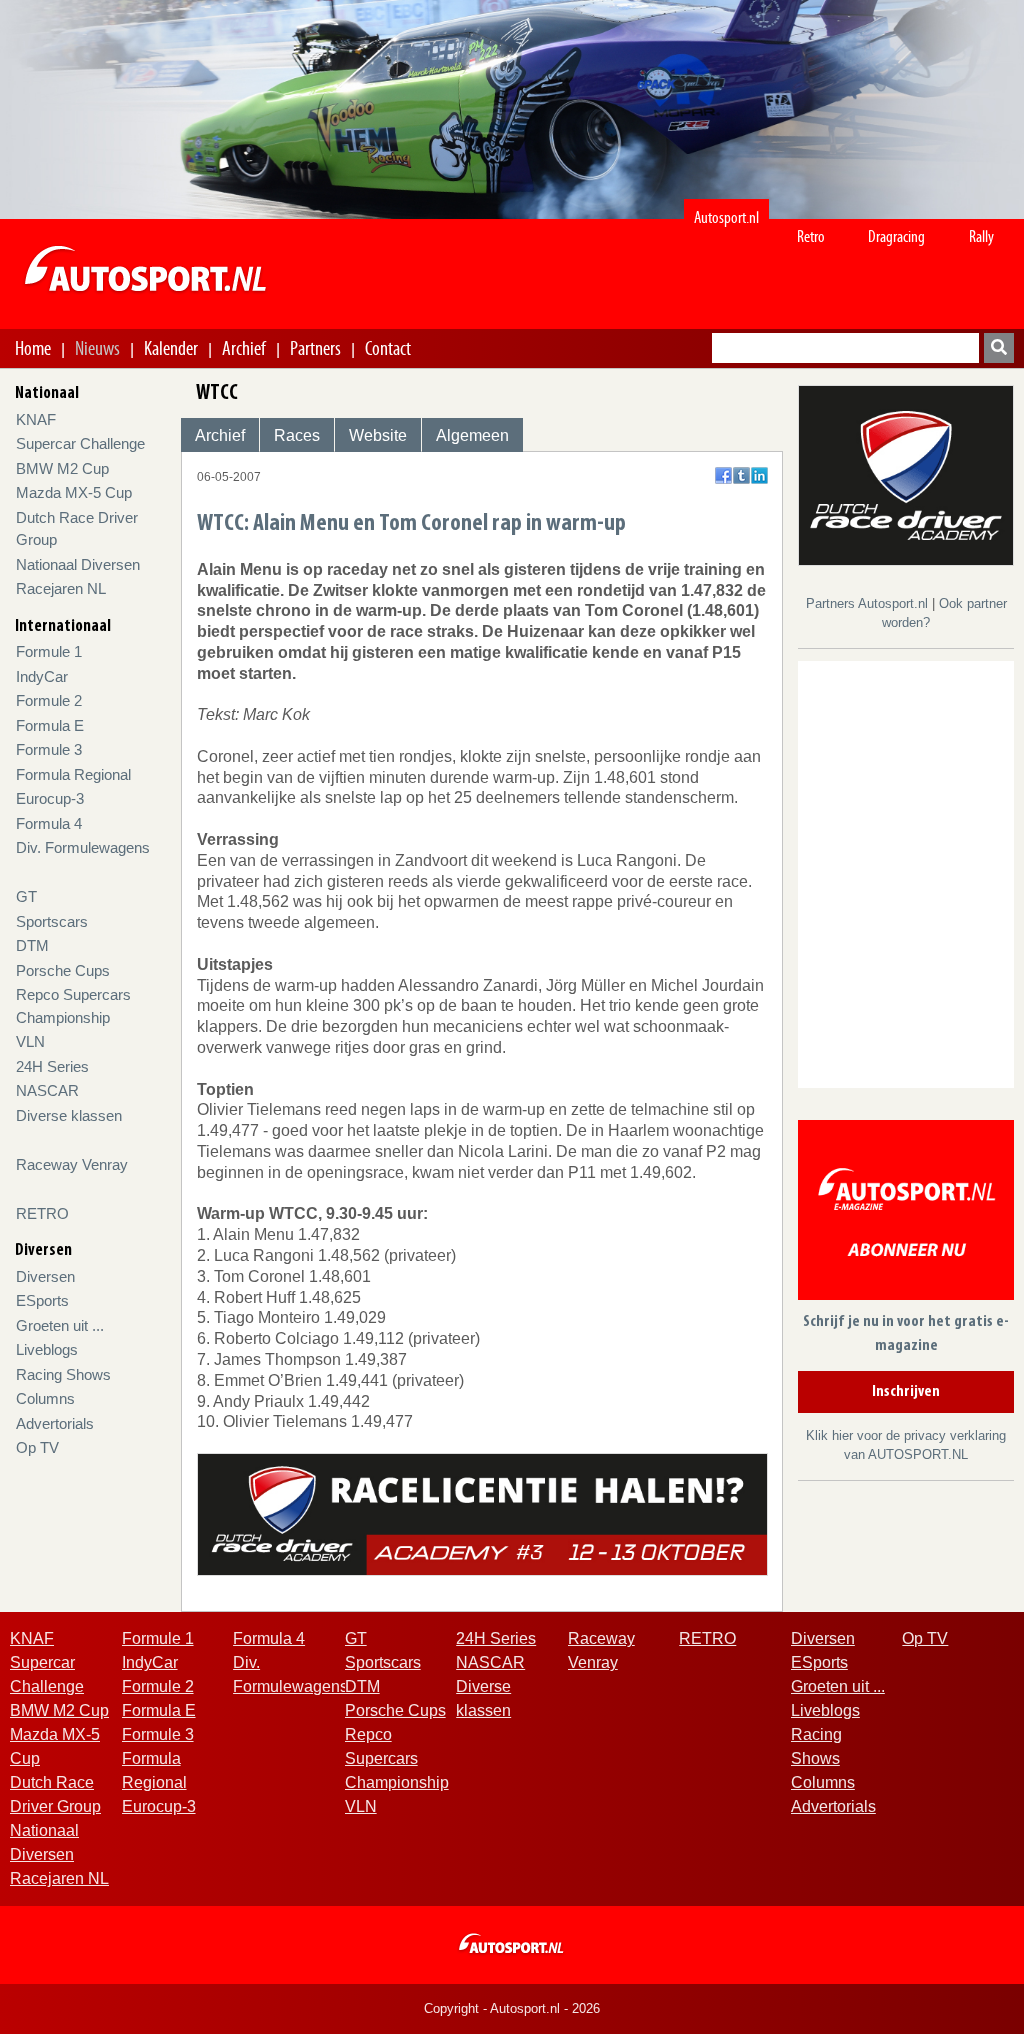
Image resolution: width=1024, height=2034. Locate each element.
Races (297, 435)
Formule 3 (49, 749)
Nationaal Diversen (78, 564)
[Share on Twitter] (741, 475)
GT (26, 896)
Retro (811, 236)
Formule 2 (49, 700)
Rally (981, 236)
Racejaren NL (61, 588)
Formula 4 (49, 823)
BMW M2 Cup (62, 468)
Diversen (45, 1276)
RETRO (42, 1213)
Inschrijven (906, 1392)
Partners (315, 348)
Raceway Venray (72, 1164)
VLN (30, 1041)
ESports (42, 1300)
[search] (999, 348)
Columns (45, 1398)
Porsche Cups (63, 970)
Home (33, 348)
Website (378, 435)
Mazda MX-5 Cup (74, 492)
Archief (244, 348)
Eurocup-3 (50, 798)
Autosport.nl (726, 217)
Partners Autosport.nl (869, 603)
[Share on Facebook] (723, 475)
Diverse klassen (69, 1115)
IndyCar (42, 676)
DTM (32, 945)
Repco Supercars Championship (397, 1758)
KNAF (36, 419)
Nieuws (97, 348)
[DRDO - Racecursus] (482, 1513)
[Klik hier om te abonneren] (906, 1213)
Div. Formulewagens (83, 847)
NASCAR (47, 1090)
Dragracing (896, 236)
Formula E (50, 725)
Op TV (37, 1447)
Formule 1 (49, 651)
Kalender (171, 348)
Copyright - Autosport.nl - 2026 (512, 2008)
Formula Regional (73, 774)
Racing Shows (63, 1374)
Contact (388, 348)
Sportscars (52, 921)
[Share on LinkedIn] (759, 475)
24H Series (52, 1066)
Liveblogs (47, 1349)
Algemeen (472, 435)
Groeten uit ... (60, 1325)
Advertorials (55, 1423)
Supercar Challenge (80, 443)
